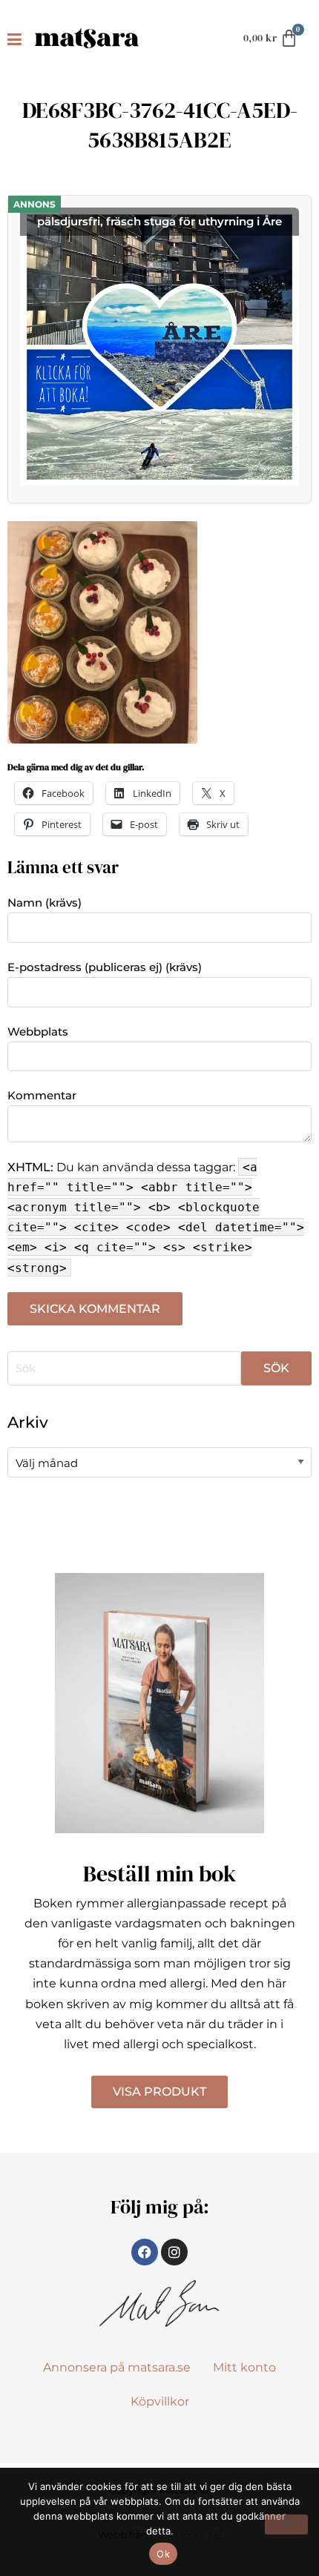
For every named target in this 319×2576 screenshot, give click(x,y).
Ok (163, 2554)
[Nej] (286, 2524)
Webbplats (38, 1032)
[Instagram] (174, 2252)
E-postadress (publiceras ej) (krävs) (105, 967)
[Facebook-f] (145, 2252)
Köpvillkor (160, 2401)
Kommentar (42, 1095)
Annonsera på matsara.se (117, 2367)
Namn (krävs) (45, 903)
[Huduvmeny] (17, 39)
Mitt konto (244, 2367)
